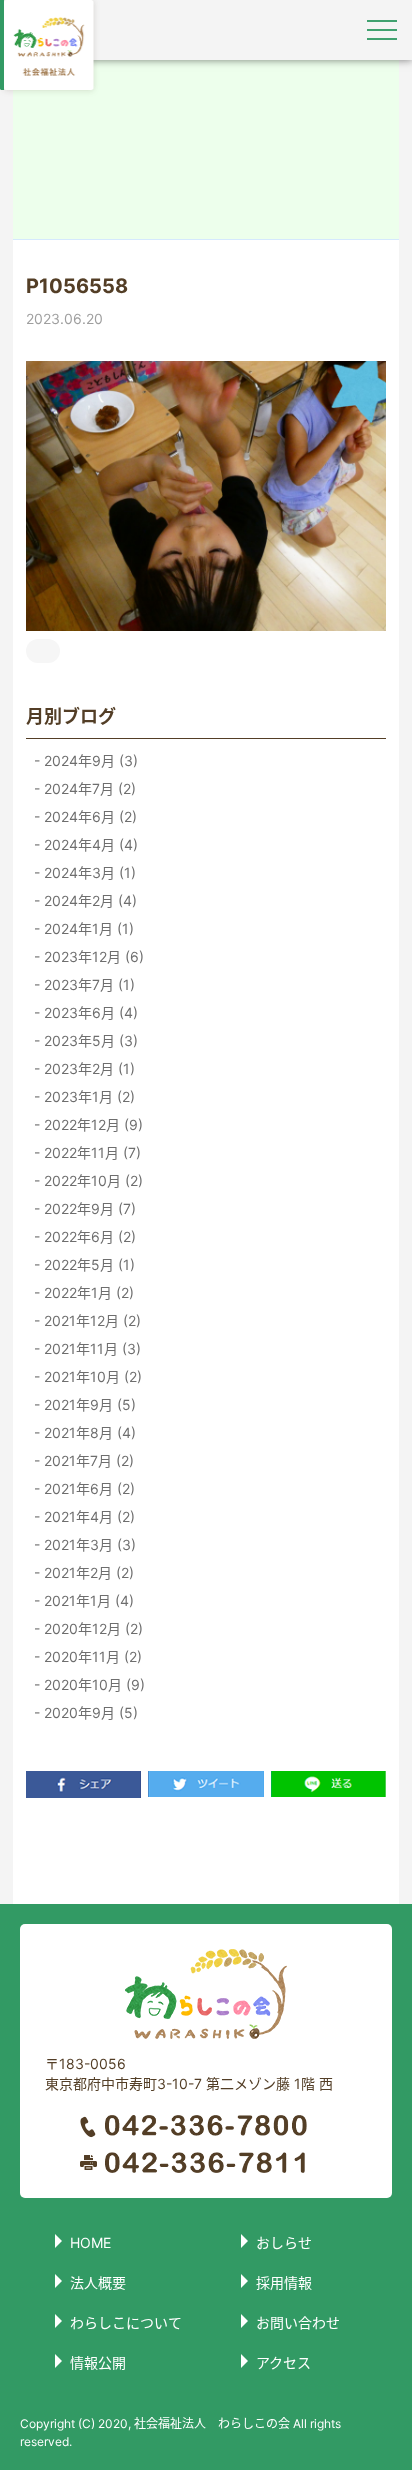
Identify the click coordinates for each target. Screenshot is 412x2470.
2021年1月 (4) (87, 1600)
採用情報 (284, 2282)
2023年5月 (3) (89, 1040)
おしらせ (284, 2242)
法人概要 (98, 2282)
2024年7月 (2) (88, 788)
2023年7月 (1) (87, 984)
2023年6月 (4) (89, 1012)
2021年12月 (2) (90, 1320)
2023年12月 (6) (92, 956)
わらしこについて (126, 2322)
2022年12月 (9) (91, 1124)
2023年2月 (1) (87, 1068)
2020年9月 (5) (89, 1712)
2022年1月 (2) (87, 1292)
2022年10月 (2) (91, 1180)
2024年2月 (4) (88, 900)
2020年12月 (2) (91, 1628)
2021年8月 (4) (88, 1432)
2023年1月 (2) (87, 1096)
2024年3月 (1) (88, 872)
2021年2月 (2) (87, 1572)
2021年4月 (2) (87, 1516)
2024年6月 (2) (88, 816)
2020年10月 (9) (92, 1684)
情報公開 (98, 2362)
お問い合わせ (298, 2322)
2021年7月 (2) (87, 1460)
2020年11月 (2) (91, 1656)
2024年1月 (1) (87, 928)
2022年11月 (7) (90, 1152)
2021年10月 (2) (91, 1376)
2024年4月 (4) (89, 844)
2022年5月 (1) (87, 1264)
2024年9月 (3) (89, 760)
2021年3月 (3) (88, 1544)
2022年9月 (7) (88, 1208)
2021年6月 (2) (87, 1488)
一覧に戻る (206, 1850)
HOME (90, 2242)
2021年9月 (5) (88, 1404)
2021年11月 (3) (90, 1348)
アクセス (283, 2362)
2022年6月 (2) (88, 1236)
